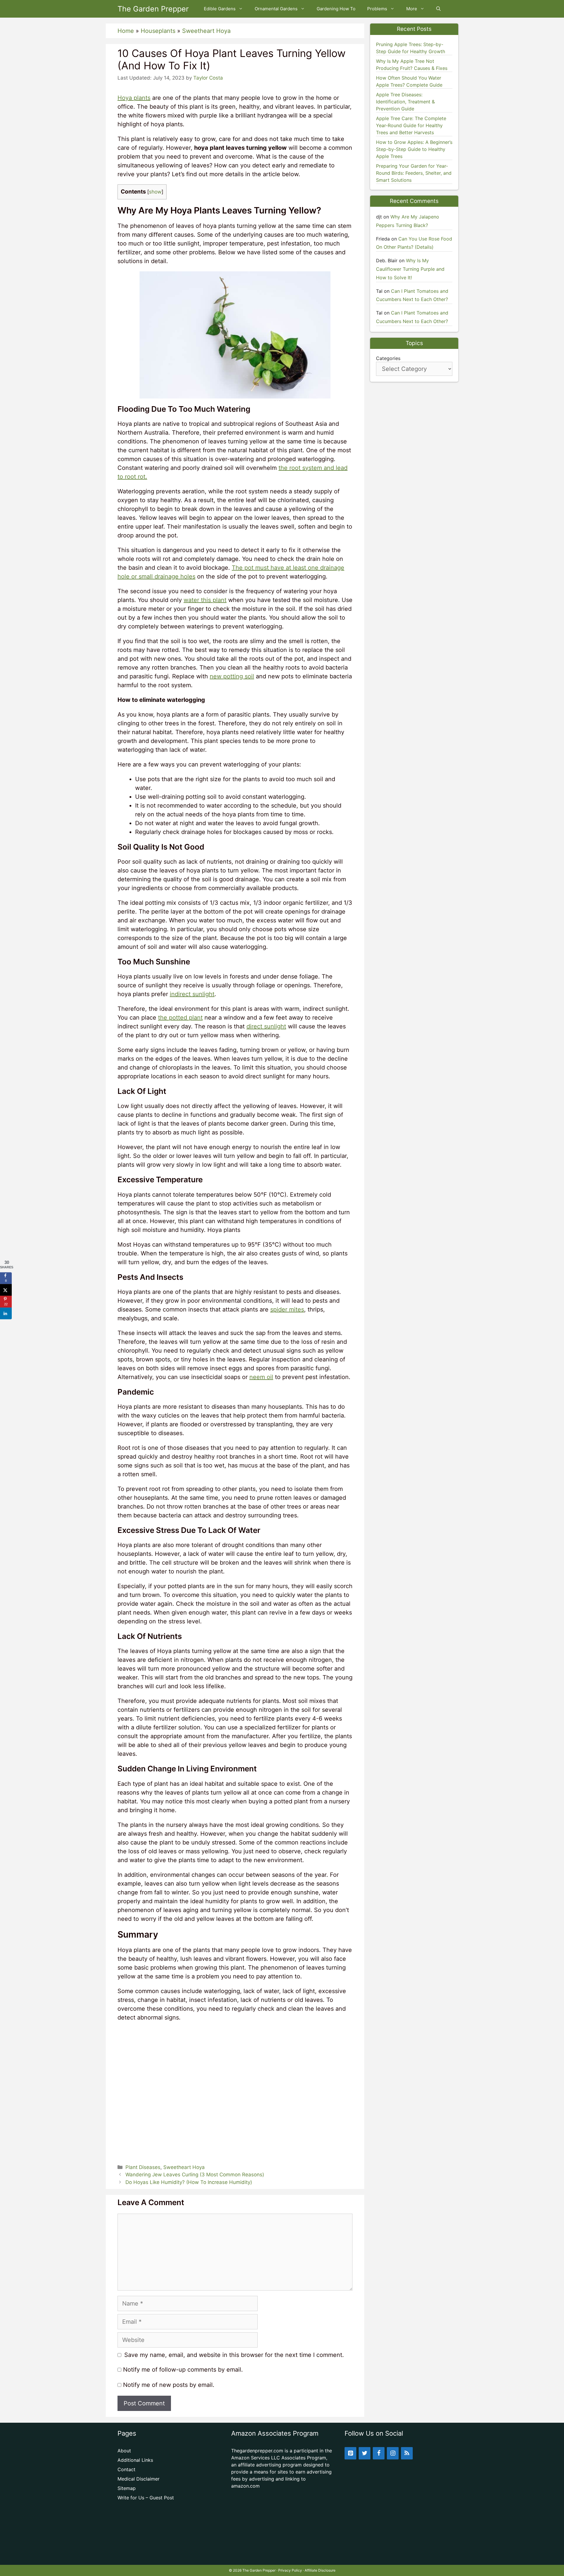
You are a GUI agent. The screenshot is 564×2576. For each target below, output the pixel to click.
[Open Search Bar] (438, 9)
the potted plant (180, 1018)
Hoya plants (134, 98)
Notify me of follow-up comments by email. (183, 2370)
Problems (377, 9)
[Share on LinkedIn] (6, 1313)
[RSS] (407, 2453)
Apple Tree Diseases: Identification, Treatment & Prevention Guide (405, 102)
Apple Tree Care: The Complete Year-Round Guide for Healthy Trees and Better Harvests (411, 125)
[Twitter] (365, 2453)
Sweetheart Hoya (206, 31)
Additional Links (135, 2460)
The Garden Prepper (153, 9)
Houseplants (158, 31)
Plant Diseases (143, 2167)
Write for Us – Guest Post (146, 2498)
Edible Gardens (220, 9)
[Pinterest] (350, 2453)
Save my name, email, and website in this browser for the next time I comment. (234, 2355)
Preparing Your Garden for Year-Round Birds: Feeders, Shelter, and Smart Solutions (414, 173)
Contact (126, 2469)
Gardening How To (336, 9)
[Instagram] (393, 2453)
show (155, 192)
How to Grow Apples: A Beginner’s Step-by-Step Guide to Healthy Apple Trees (414, 149)
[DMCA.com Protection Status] (282, 2555)
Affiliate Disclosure (320, 2570)
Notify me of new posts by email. (169, 2385)
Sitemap (127, 2488)
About (124, 2451)
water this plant (205, 600)
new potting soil (232, 676)
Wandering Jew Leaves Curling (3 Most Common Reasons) (195, 2175)
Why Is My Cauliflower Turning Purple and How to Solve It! (410, 269)
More (412, 9)
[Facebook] (379, 2453)
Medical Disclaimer (139, 2479)
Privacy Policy (290, 2570)
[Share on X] (6, 1290)
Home (126, 31)
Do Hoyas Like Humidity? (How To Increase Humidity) (189, 2182)
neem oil (261, 1377)
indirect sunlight (192, 994)
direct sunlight (266, 1026)
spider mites (287, 1309)
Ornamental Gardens (276, 9)
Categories (388, 358)
